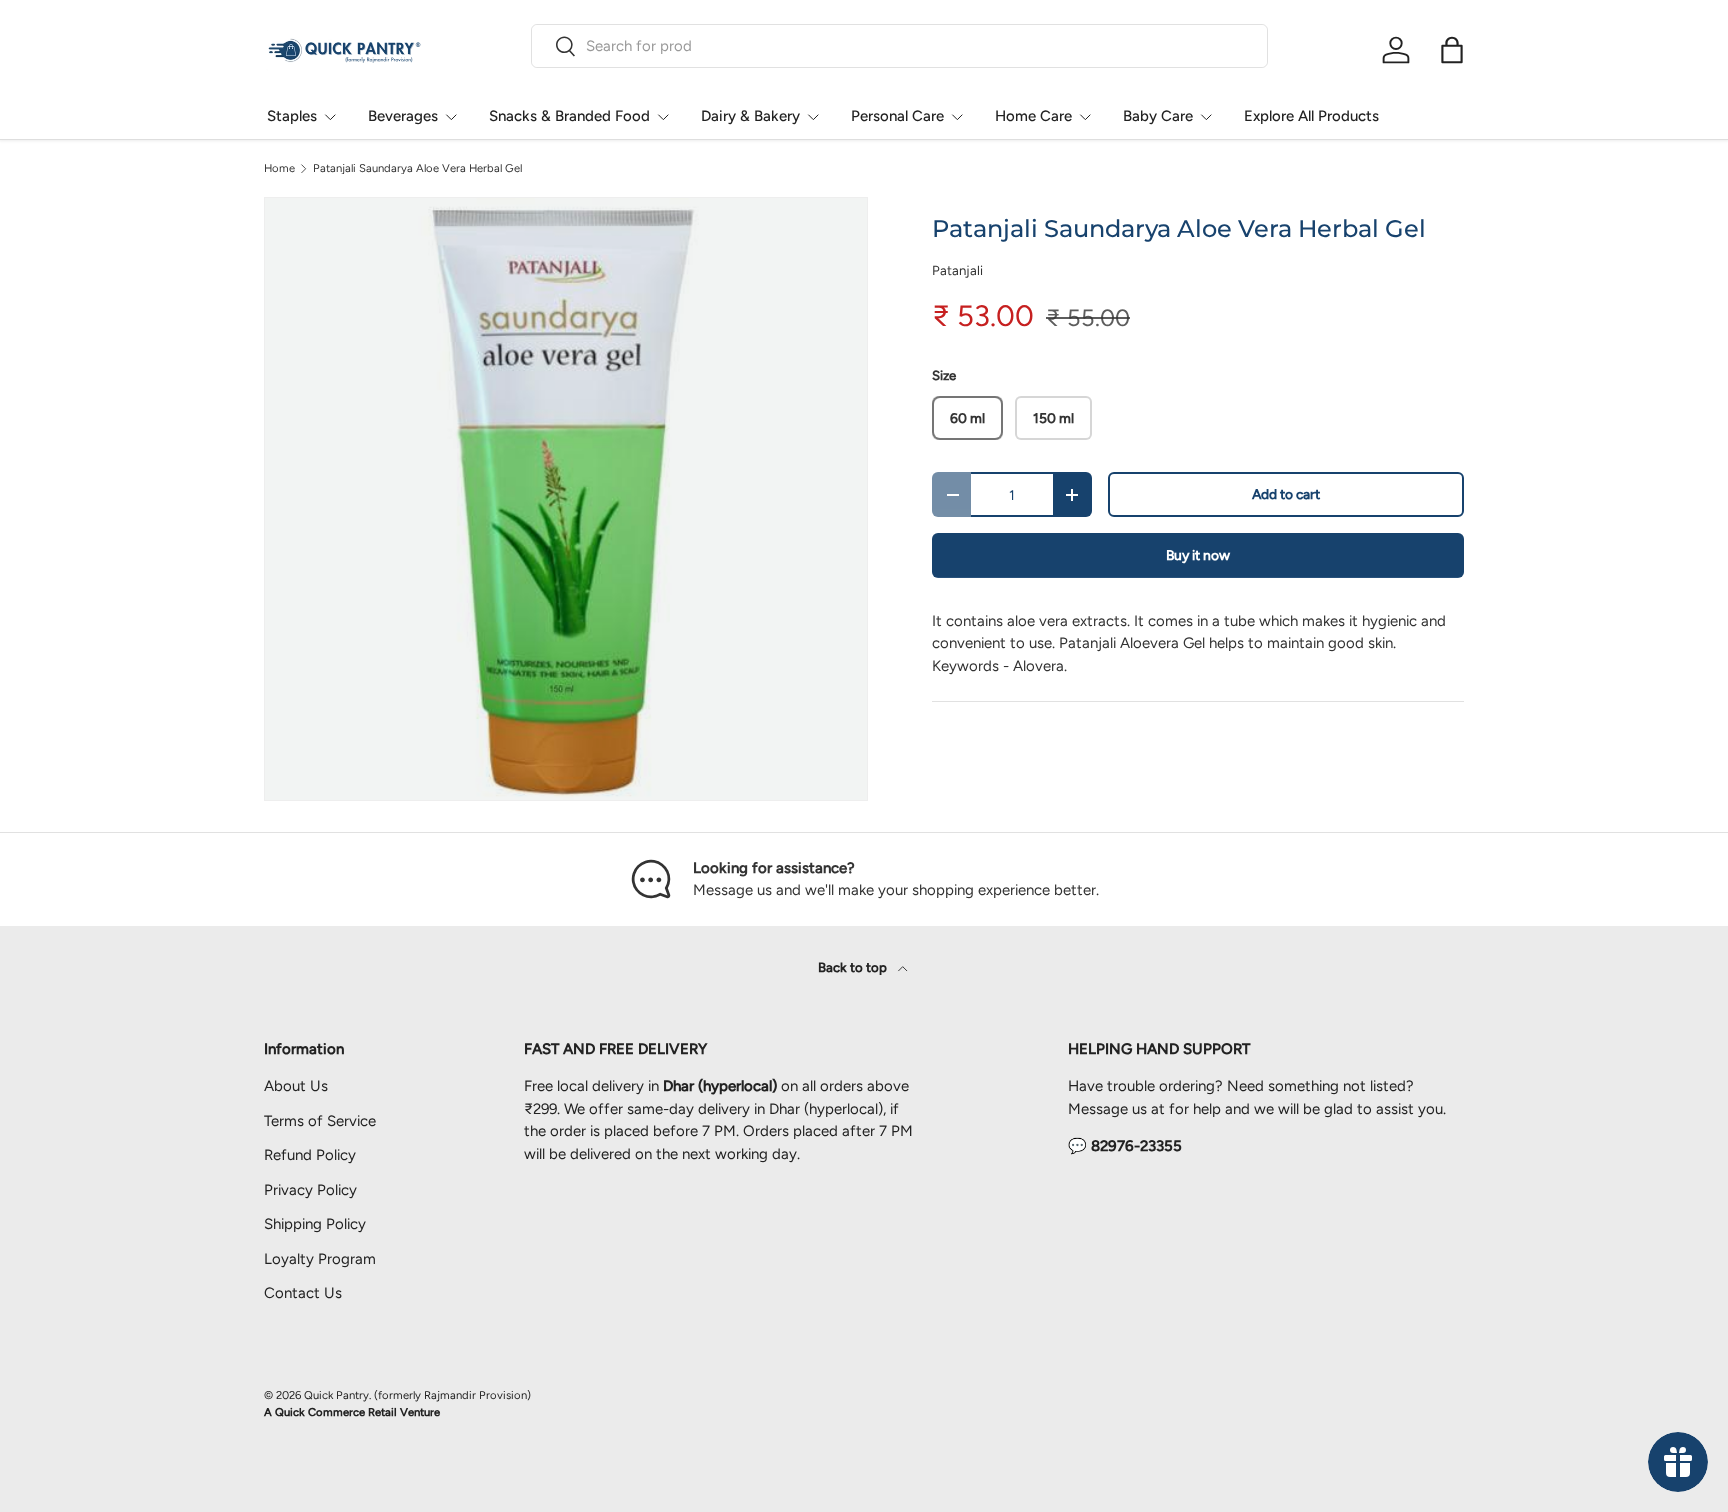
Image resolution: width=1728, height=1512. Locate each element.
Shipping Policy (315, 1224)
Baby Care (1158, 116)
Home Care (1033, 116)
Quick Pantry (336, 1395)
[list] (566, 499)
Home (279, 168)
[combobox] (899, 46)
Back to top (854, 967)
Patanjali (957, 270)
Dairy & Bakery (750, 116)
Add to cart (1286, 494)
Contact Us (303, 1293)
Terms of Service (320, 1121)
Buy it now (1198, 555)
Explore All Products (1311, 116)
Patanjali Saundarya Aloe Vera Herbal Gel (417, 168)
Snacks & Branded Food (569, 116)
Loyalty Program (320, 1259)
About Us (296, 1086)
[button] (1452, 50)
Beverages (403, 116)
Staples (292, 116)
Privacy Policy (310, 1190)
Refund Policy (310, 1155)
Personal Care (897, 116)
